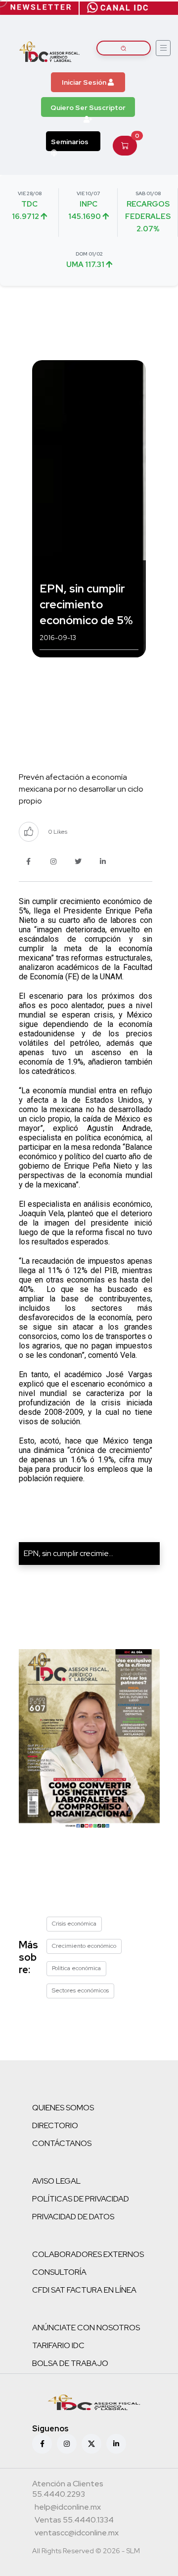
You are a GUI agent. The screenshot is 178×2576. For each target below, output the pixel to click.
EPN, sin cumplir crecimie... (68, 1553)
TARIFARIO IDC (58, 2345)
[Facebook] (42, 2444)
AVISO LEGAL (56, 2181)
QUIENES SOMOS (63, 2108)
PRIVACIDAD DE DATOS (73, 2217)
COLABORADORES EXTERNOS (88, 2254)
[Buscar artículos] (124, 48)
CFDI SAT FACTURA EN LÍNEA (84, 2290)
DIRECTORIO (55, 2125)
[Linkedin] (116, 2444)
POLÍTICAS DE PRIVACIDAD (81, 2199)
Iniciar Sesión (85, 82)
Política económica (76, 1968)
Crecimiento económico (84, 1946)
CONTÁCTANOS (62, 2143)
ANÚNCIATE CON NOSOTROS (86, 2328)
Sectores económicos (80, 1990)
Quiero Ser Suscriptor (88, 107)
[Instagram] (67, 2444)
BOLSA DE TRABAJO (70, 2363)
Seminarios (70, 142)
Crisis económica (74, 1924)
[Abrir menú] (163, 48)
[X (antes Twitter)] (91, 2444)
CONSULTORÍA (59, 2272)
